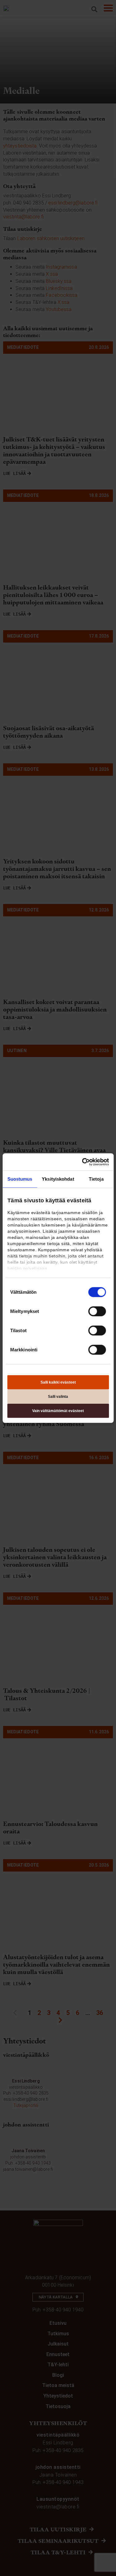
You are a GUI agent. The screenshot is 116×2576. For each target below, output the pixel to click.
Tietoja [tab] (96, 1179)
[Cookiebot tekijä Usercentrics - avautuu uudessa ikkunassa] (83, 1162)
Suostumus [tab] (20, 1179)
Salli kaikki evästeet (58, 1382)
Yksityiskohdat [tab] (58, 1179)
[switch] (97, 1311)
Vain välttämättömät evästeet (58, 1411)
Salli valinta (58, 1397)
